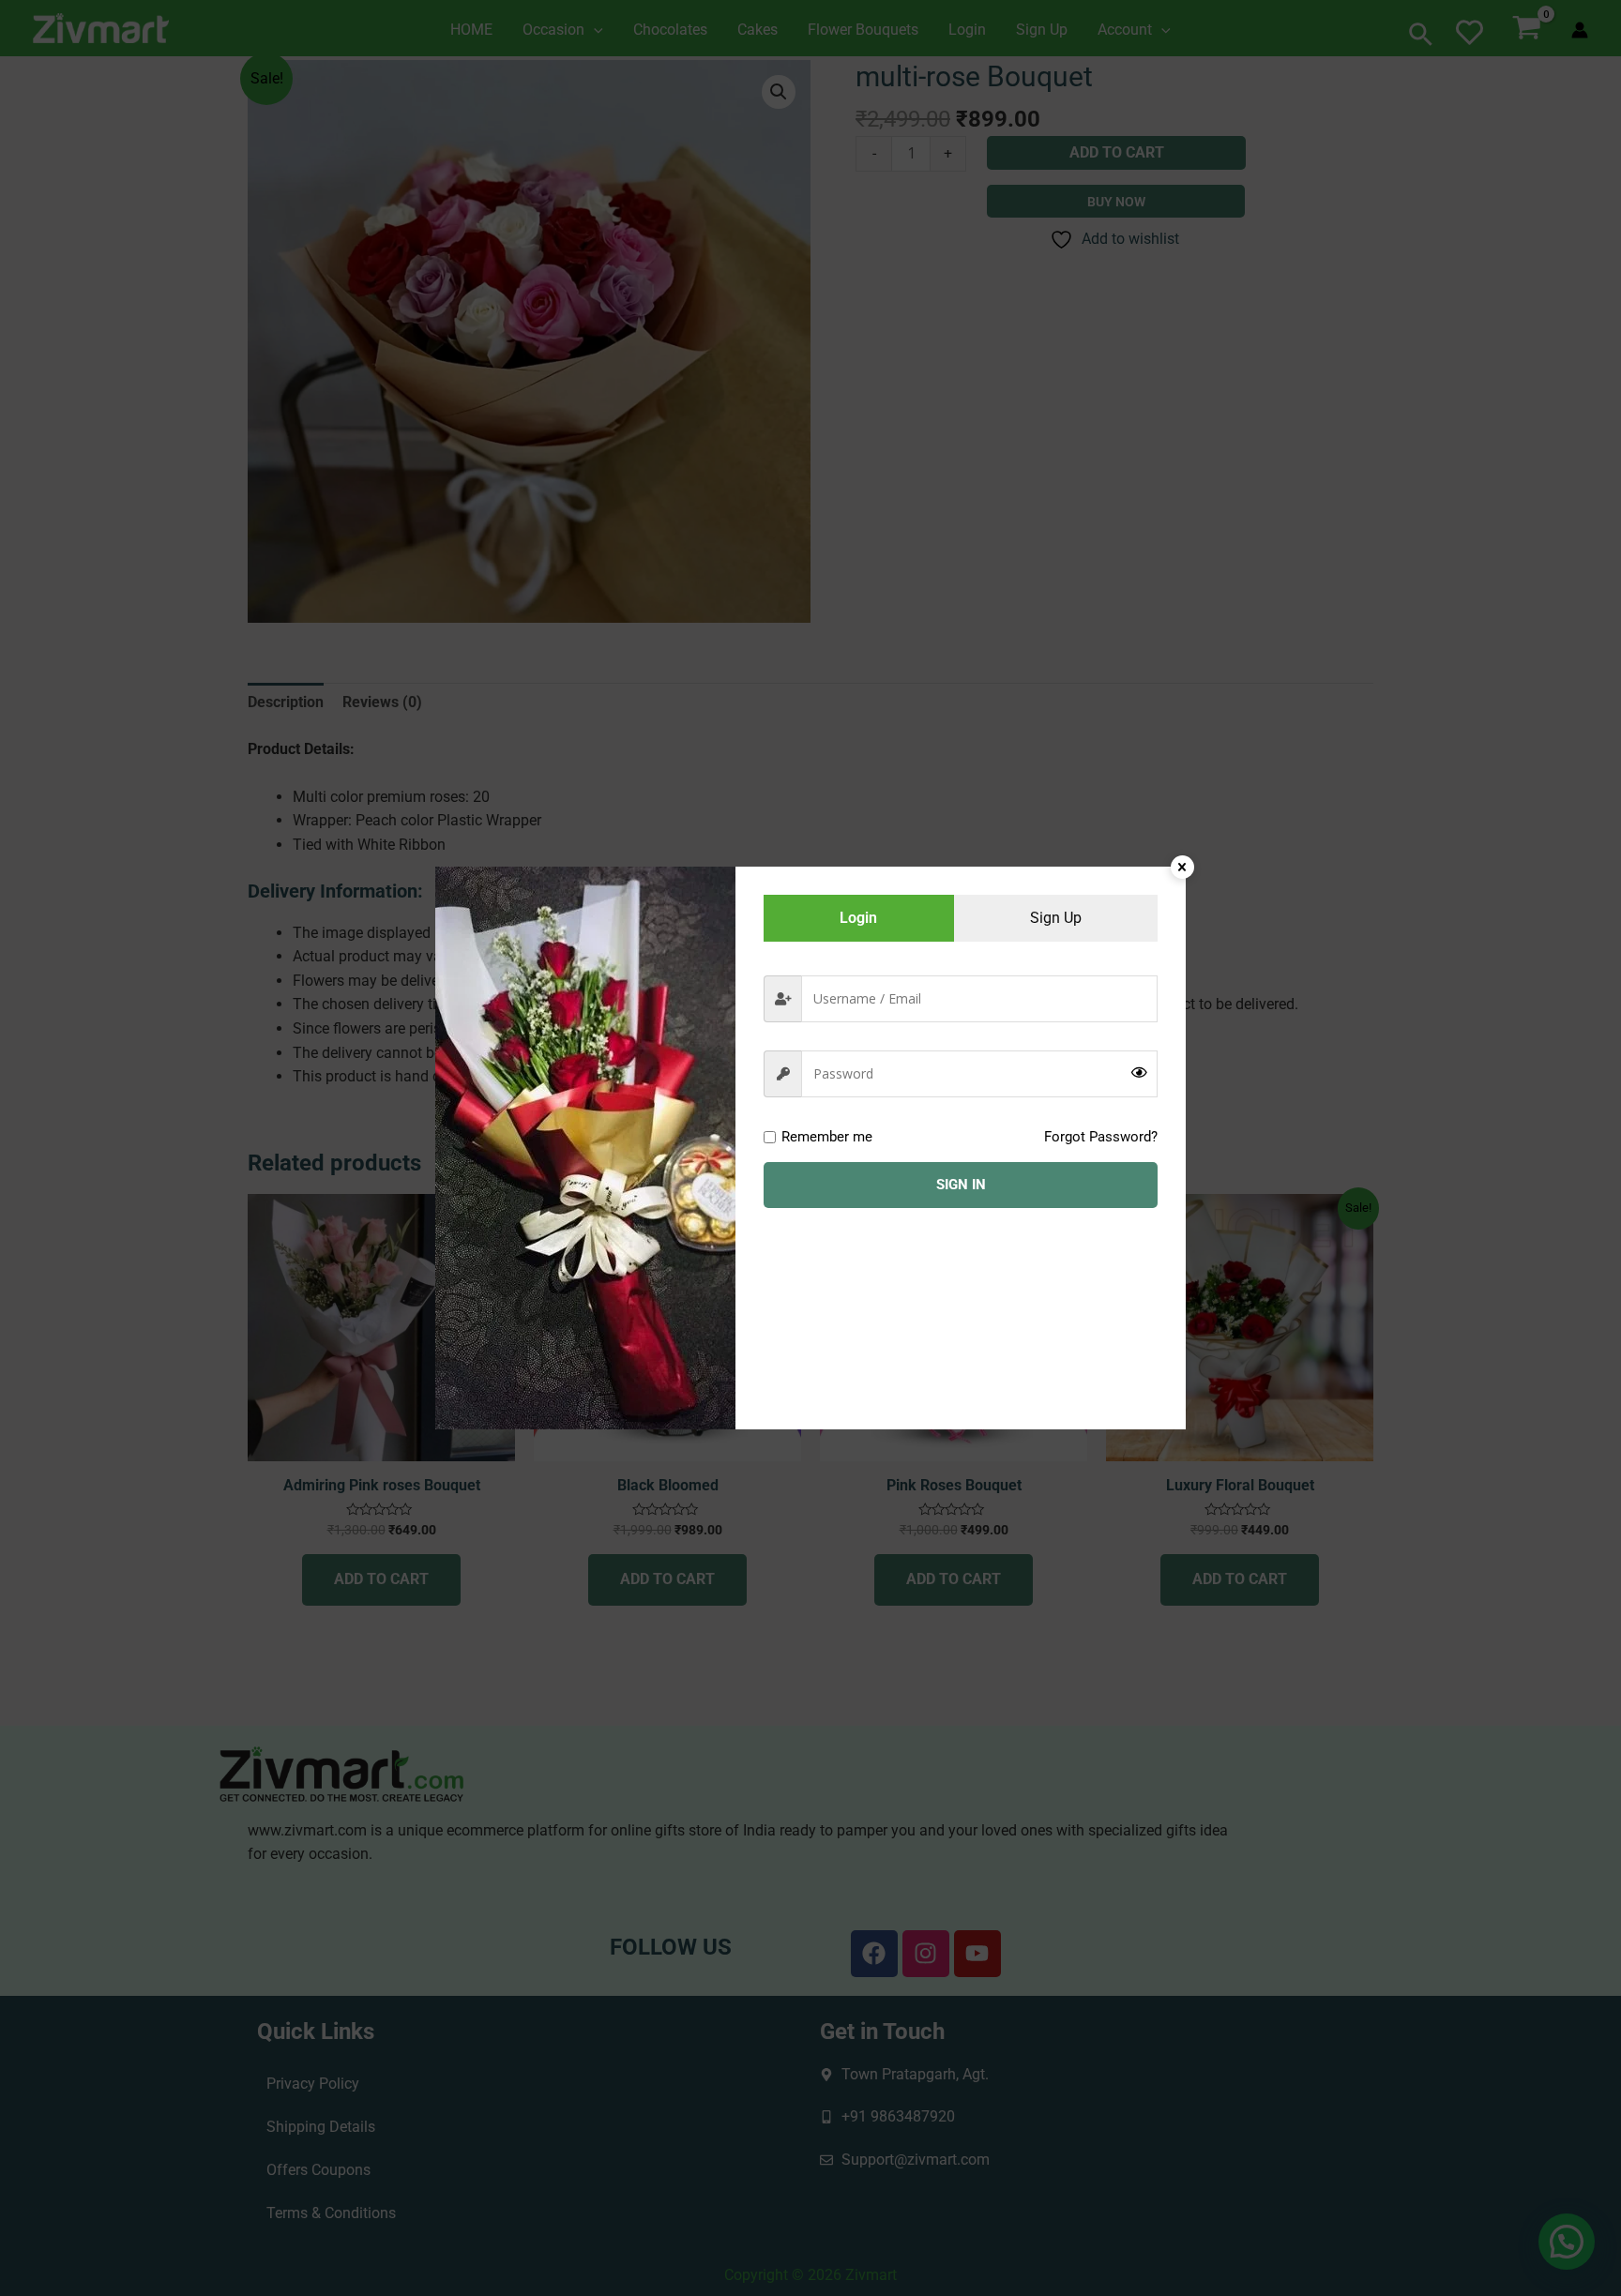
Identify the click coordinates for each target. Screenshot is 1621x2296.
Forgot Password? (1101, 1137)
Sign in (961, 1185)
